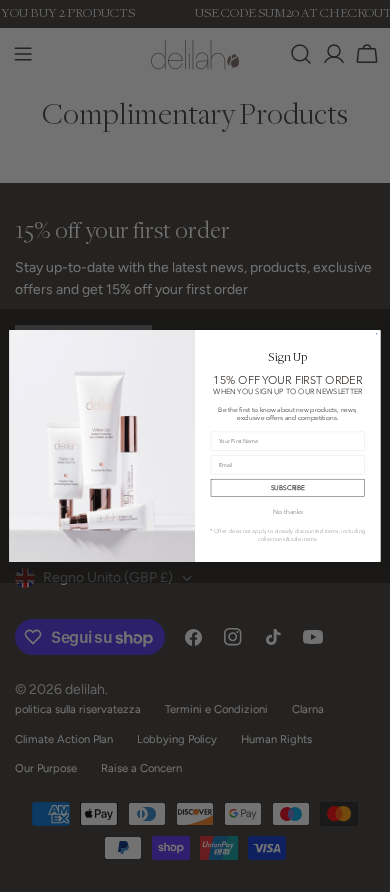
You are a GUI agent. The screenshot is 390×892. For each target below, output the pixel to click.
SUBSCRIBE (288, 487)
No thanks (288, 512)
